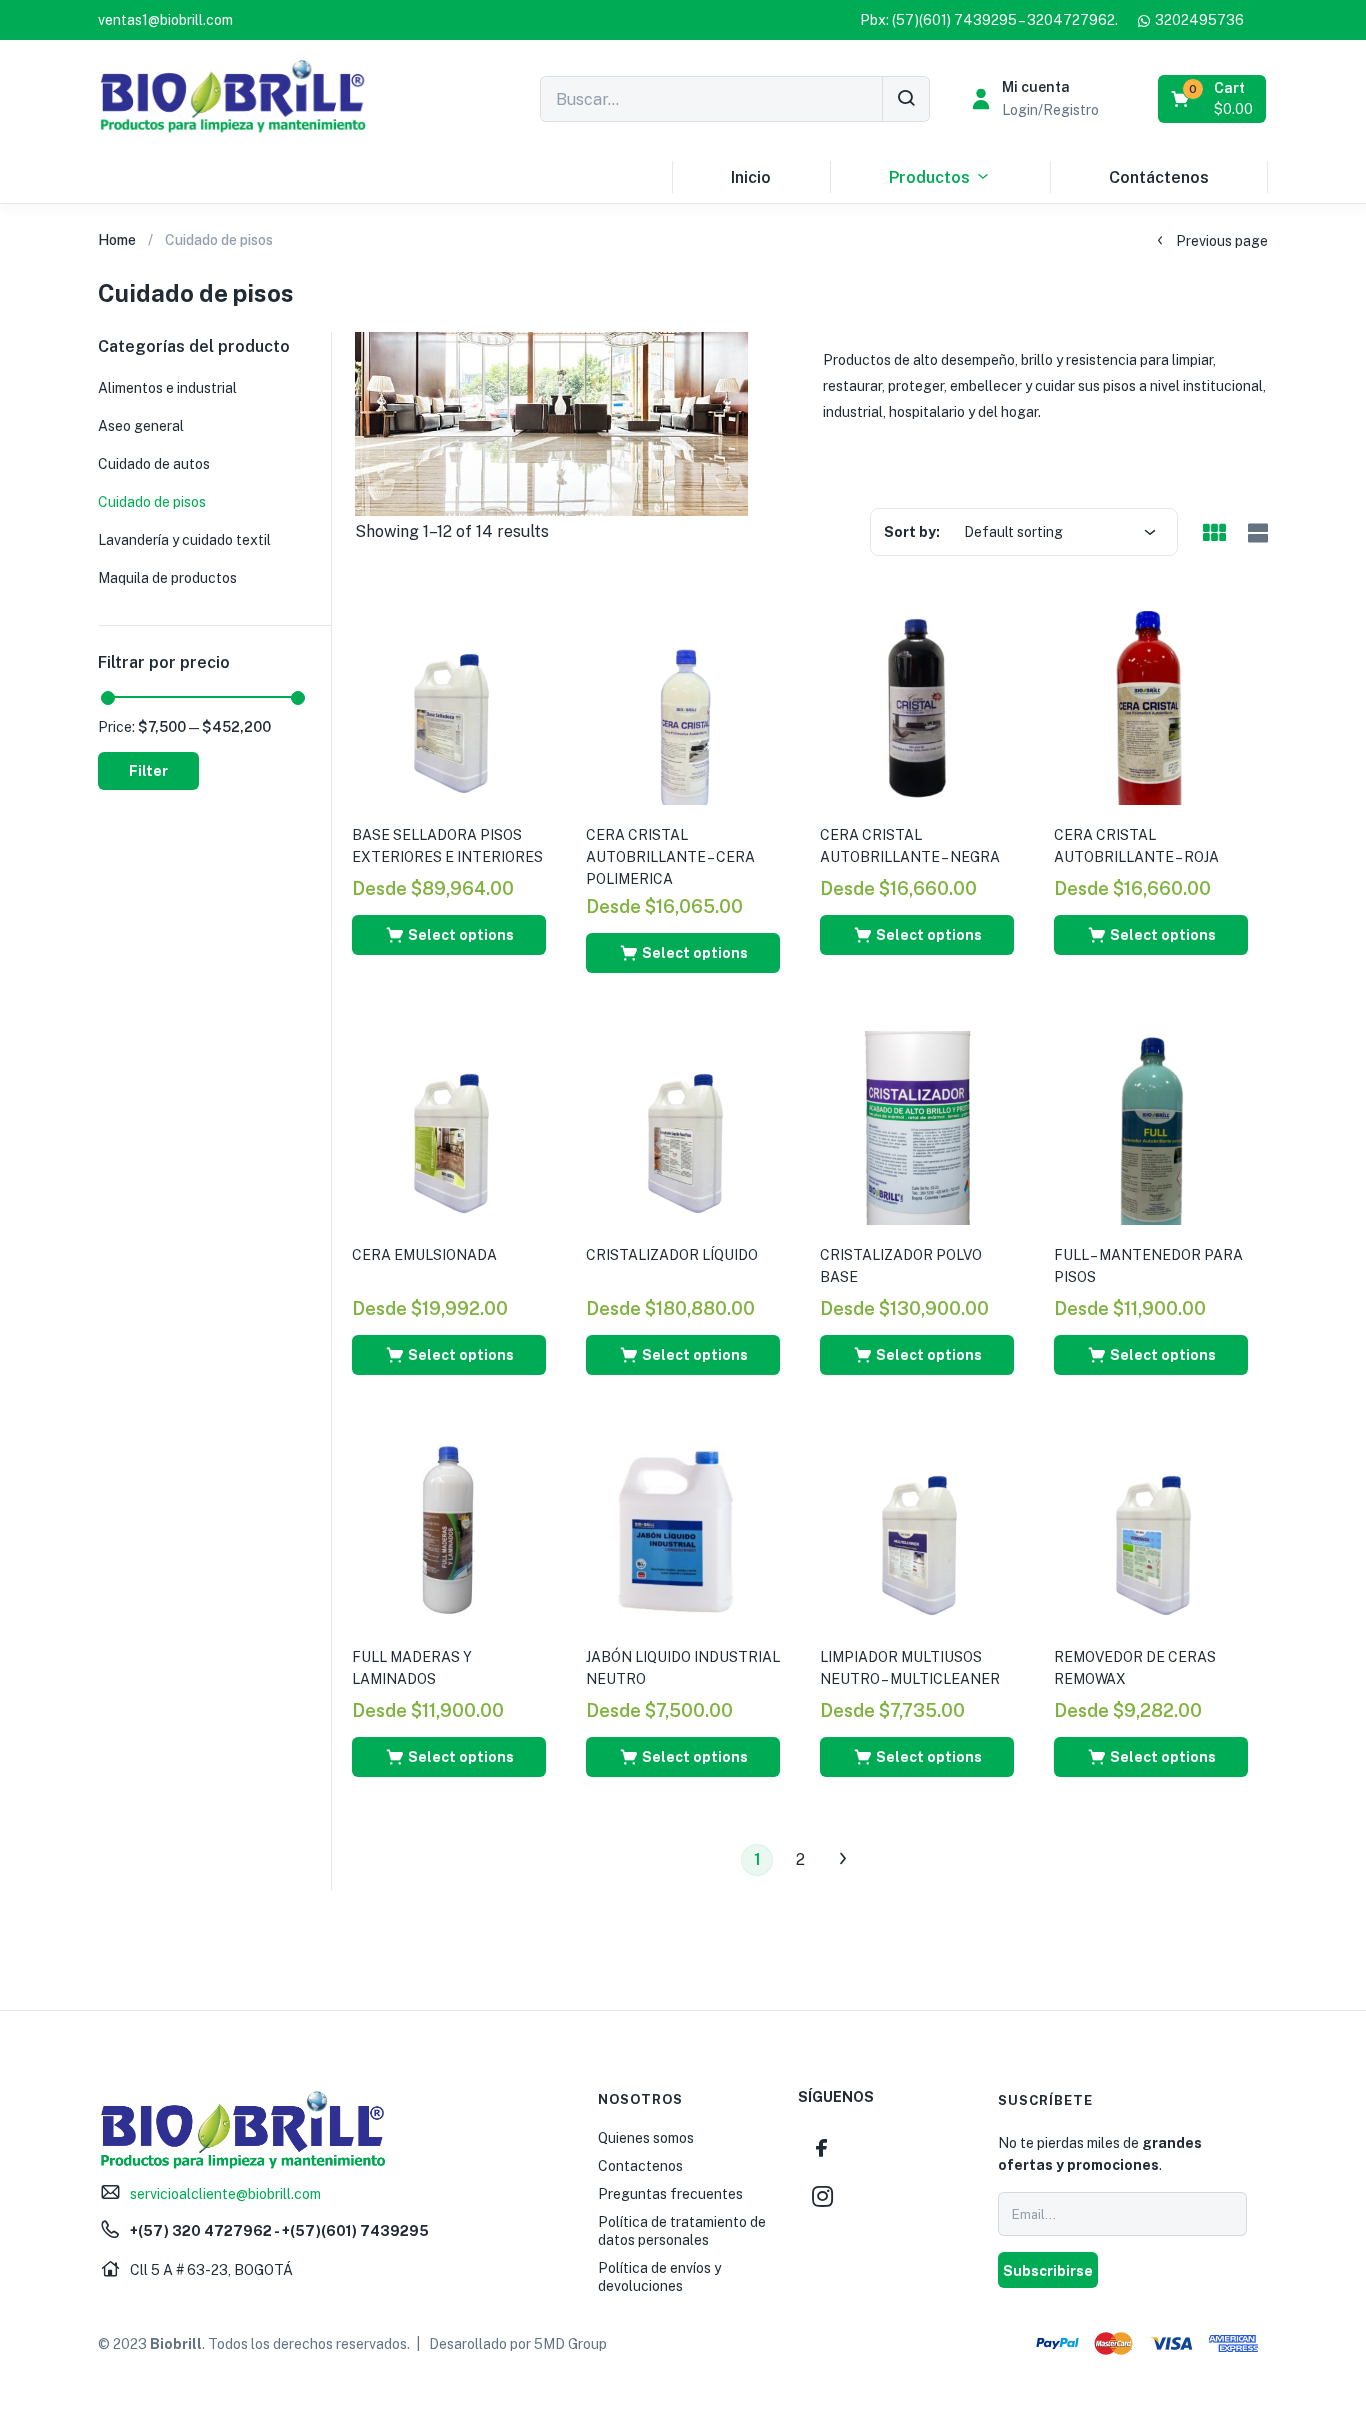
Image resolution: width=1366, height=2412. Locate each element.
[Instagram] (822, 2196)
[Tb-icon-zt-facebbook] (822, 2148)
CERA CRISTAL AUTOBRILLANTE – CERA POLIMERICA (670, 857)
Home (117, 240)
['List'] (1255, 533)
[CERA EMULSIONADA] (449, 1127)
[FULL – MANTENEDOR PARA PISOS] (1151, 1127)
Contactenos (640, 2166)
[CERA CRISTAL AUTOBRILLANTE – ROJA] (1151, 707)
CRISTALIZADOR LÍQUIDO (672, 1255)
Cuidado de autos (154, 464)
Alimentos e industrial (167, 388)
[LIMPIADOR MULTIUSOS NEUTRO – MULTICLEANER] (917, 1529)
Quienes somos (646, 2138)
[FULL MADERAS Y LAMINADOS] (449, 1529)
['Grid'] (1214, 534)
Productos (929, 177)
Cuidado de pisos (152, 502)
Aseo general (141, 426)
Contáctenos (1159, 177)
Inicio (751, 177)
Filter (148, 771)
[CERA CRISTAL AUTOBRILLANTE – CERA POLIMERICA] (683, 707)
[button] (165, 20)
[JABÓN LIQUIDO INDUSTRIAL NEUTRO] (683, 1529)
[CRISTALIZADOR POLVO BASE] (917, 1127)
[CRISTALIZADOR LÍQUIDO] (683, 1127)
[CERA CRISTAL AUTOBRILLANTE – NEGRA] (917, 707)
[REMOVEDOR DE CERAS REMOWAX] (1151, 1529)
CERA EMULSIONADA (424, 1255)
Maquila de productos (167, 578)
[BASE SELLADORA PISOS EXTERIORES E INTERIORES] (449, 707)
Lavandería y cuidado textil (184, 540)
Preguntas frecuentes (670, 2194)
